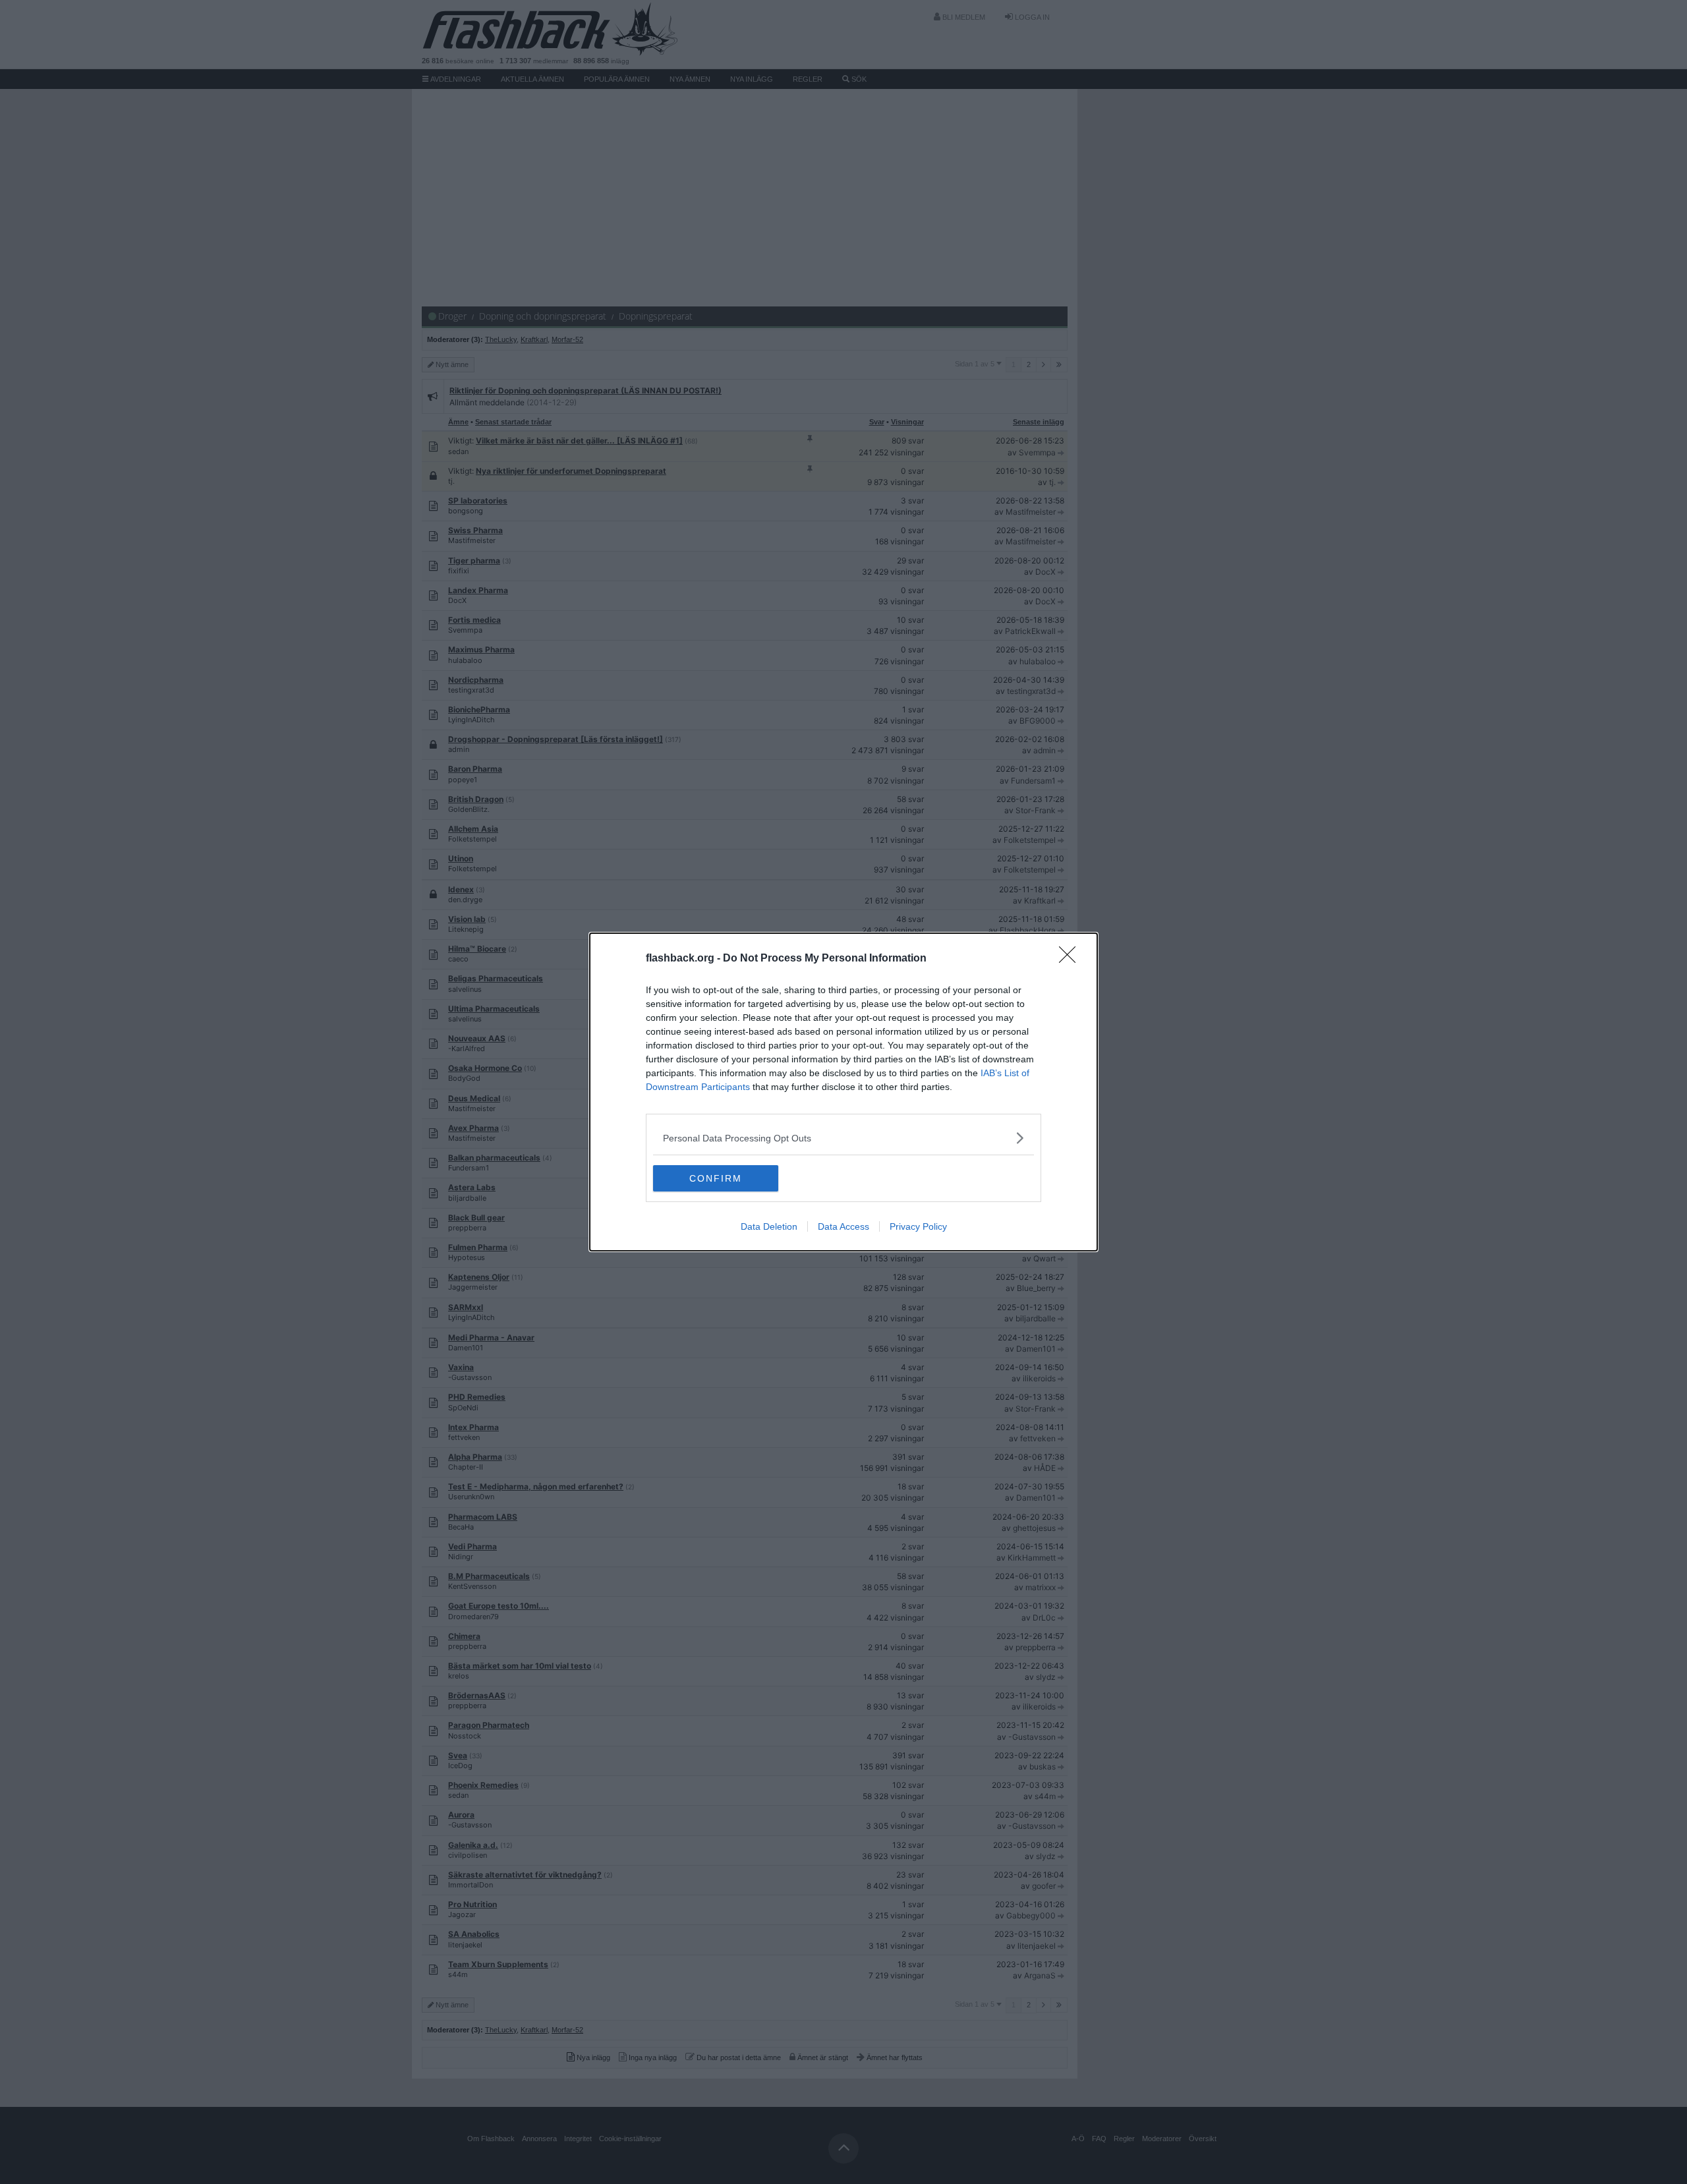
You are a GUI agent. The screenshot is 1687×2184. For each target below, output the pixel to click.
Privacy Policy (918, 1226)
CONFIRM (716, 1178)
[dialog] (843, 1092)
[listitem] (843, 1138)
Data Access (843, 1226)
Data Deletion (769, 1226)
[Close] (1072, 959)
